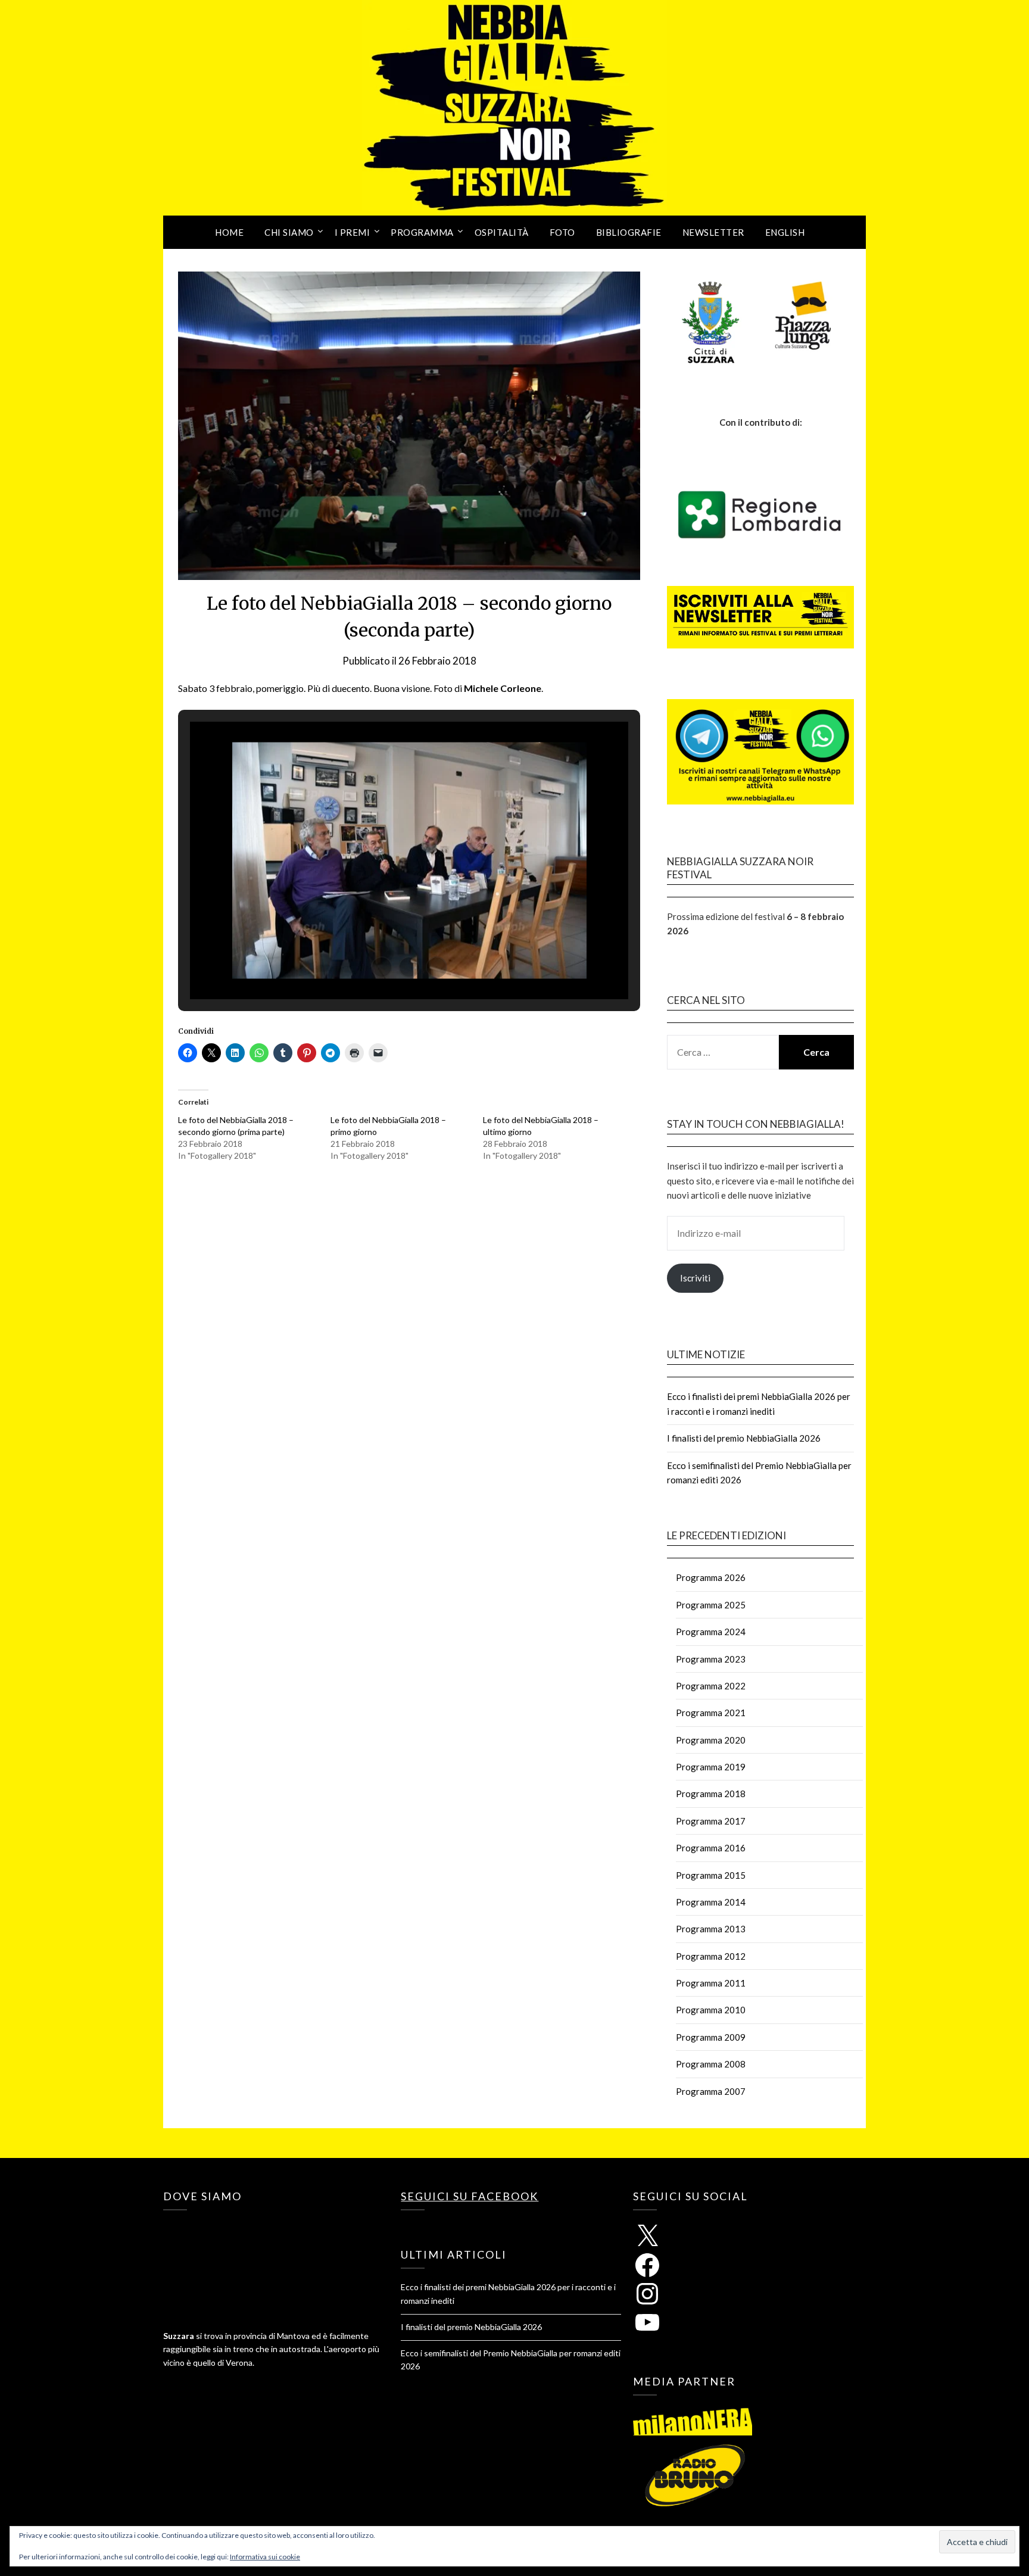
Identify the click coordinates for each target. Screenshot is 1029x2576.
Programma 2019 (711, 1767)
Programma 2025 (711, 1605)
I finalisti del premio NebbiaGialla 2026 (744, 1438)
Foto (562, 232)
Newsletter (713, 232)
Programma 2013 (711, 1929)
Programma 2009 (711, 2037)
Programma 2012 (711, 1956)
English (785, 232)
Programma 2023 (711, 1659)
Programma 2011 (711, 1983)
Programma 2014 (711, 1902)
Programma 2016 (711, 1848)
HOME (229, 232)
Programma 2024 (711, 1632)
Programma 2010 (711, 2010)
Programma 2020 (711, 1740)
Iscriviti (695, 1278)
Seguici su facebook (470, 2196)
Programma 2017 (711, 1821)
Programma (422, 232)
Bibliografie (629, 232)
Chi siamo (289, 232)
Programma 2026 (711, 1577)
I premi (353, 232)
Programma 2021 (711, 1713)
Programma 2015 (711, 1875)
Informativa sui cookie (265, 2557)
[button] (382, 967)
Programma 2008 (711, 2064)
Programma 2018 (711, 1794)
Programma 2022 (711, 1686)
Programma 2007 (711, 2091)
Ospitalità (502, 232)
